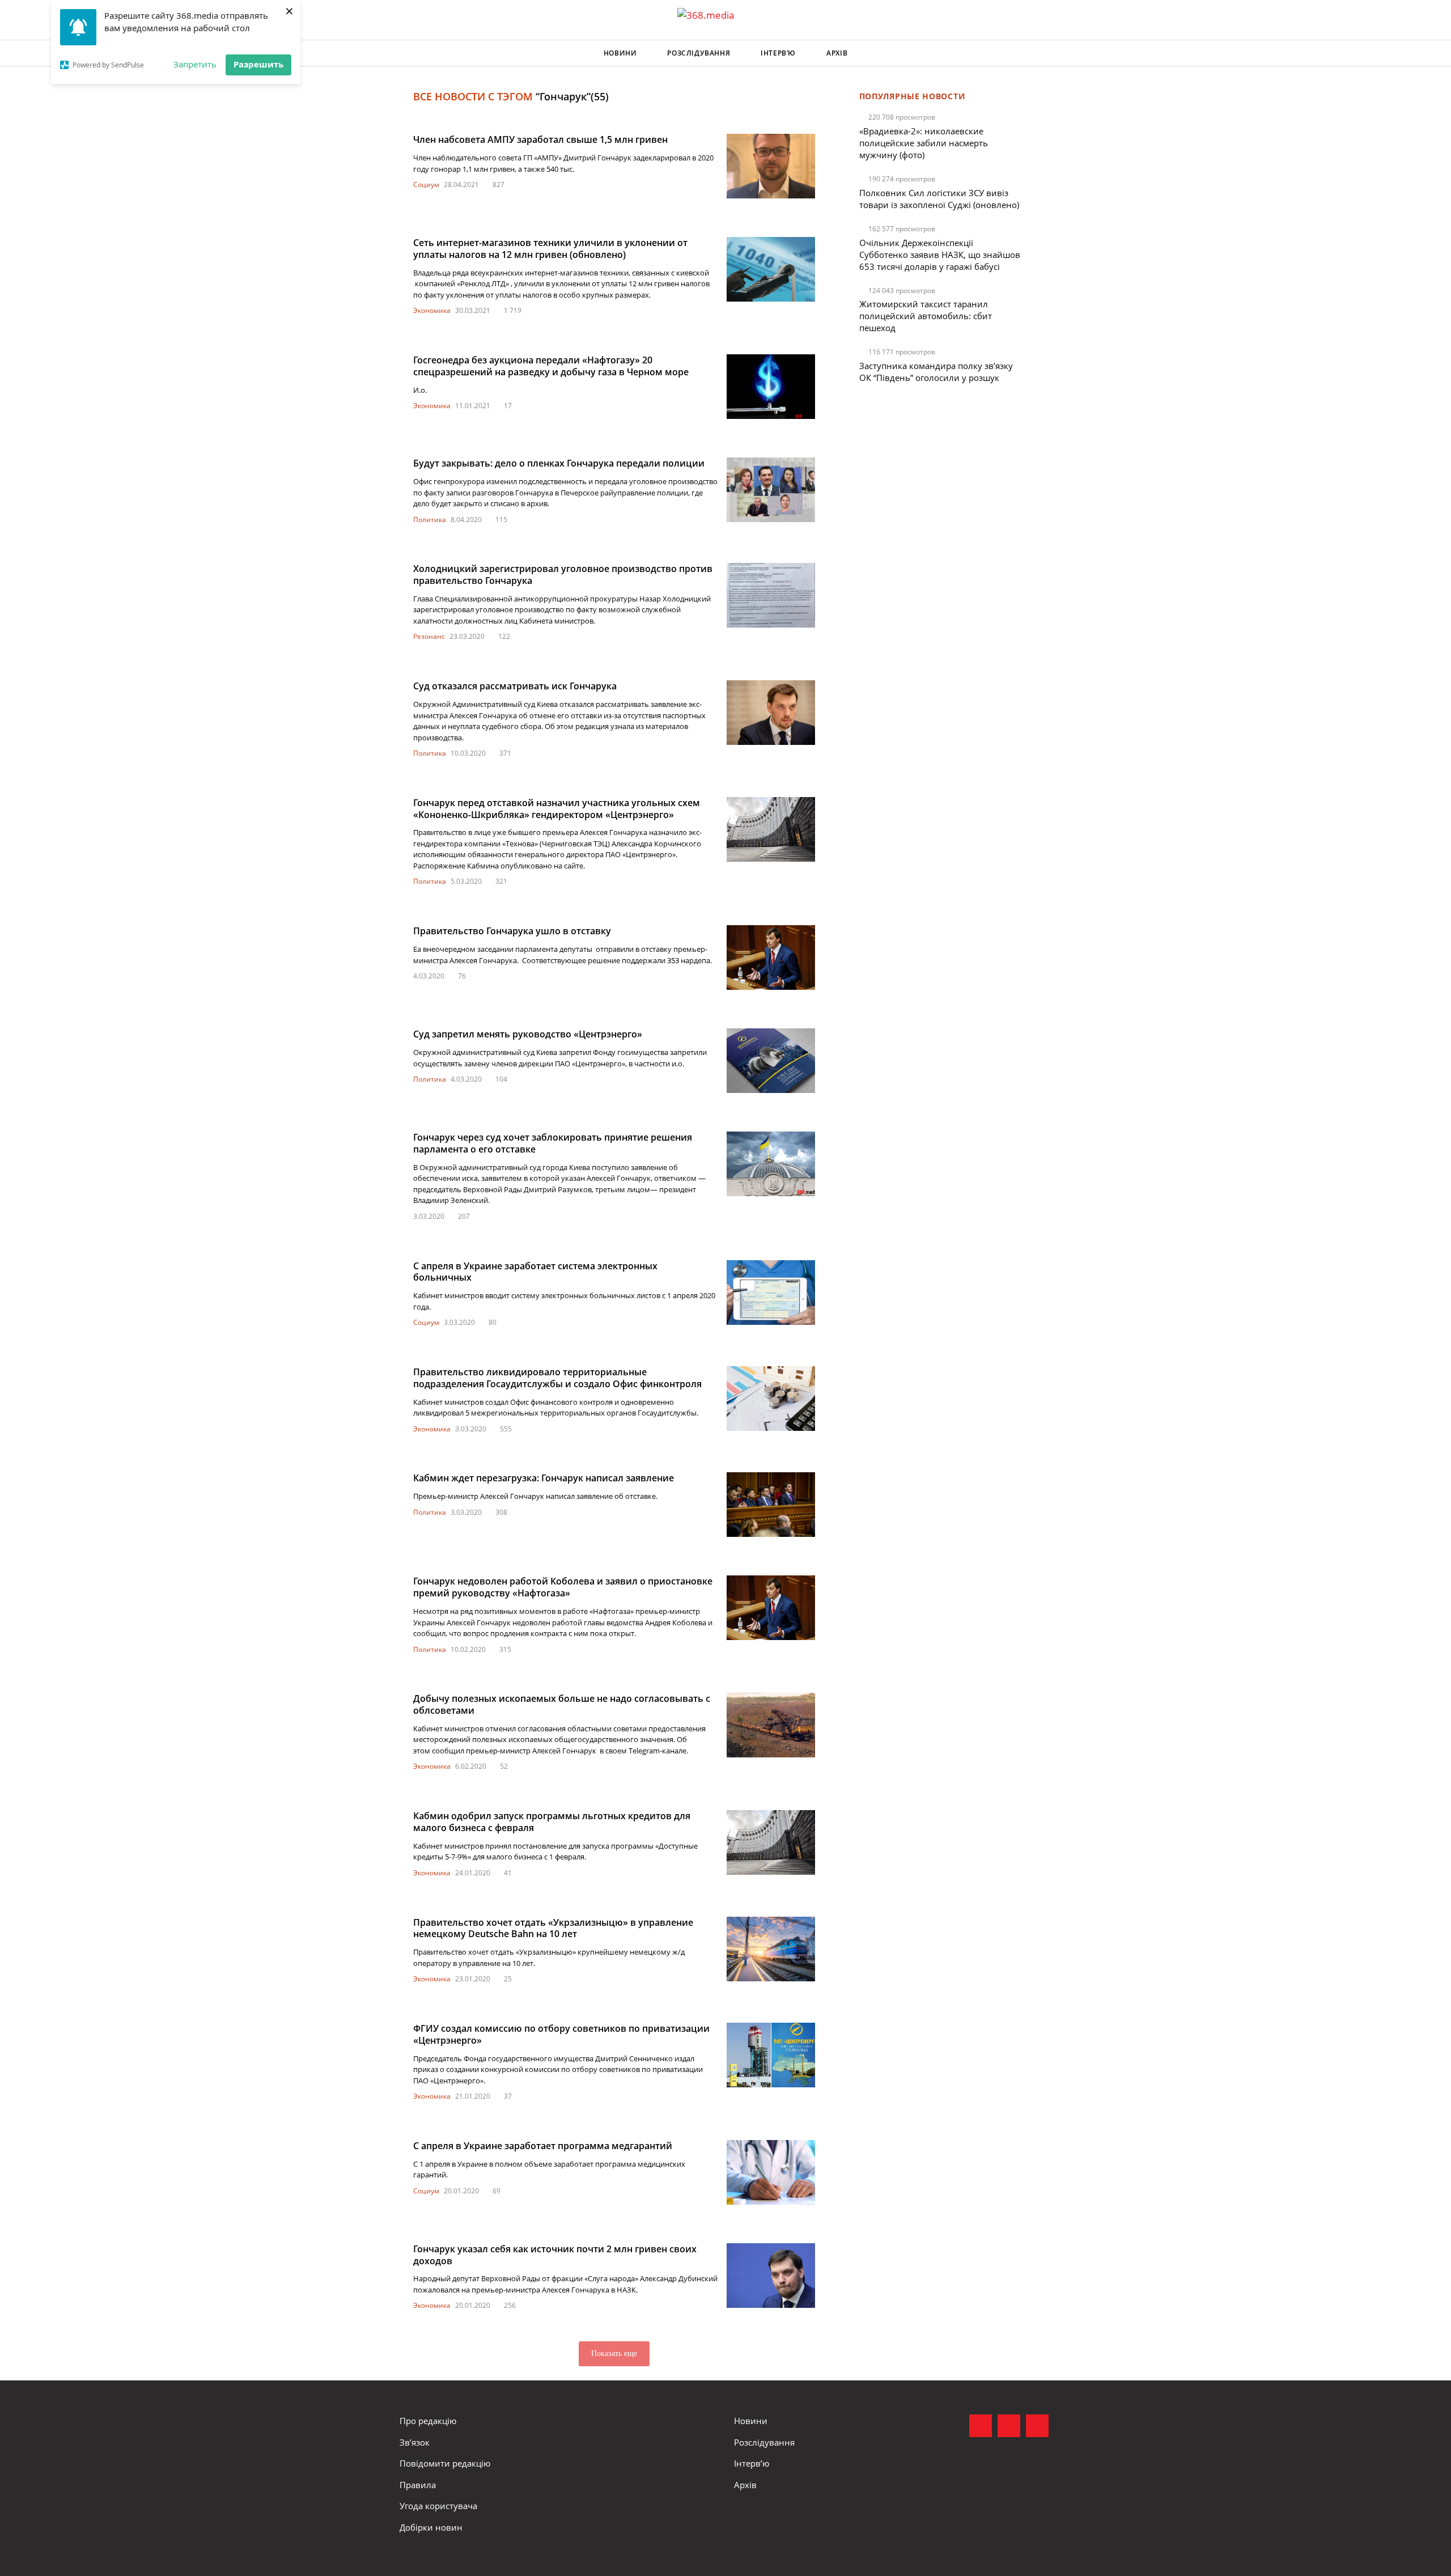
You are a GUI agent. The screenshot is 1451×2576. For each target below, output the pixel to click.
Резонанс (429, 636)
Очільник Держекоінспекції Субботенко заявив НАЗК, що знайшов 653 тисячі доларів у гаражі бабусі (940, 255)
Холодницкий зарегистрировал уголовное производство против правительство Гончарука (563, 575)
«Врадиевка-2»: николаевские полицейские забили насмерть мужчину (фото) (924, 143)
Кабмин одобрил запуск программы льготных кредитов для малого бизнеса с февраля (552, 1822)
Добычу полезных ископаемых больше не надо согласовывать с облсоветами (562, 1704)
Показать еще (614, 2353)
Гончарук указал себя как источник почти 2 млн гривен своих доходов (555, 2255)
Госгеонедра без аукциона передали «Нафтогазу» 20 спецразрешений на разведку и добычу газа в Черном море (551, 366)
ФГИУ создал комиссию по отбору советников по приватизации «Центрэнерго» (561, 2034)
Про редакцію (428, 2421)
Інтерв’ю (778, 53)
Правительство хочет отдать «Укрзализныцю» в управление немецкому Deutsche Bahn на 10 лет (553, 1928)
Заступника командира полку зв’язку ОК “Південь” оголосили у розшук (936, 372)
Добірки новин (431, 2527)
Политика (430, 520)
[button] (1041, 53)
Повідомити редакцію (445, 2463)
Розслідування (699, 53)
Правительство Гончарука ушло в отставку (512, 931)
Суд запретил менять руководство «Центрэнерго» (528, 1034)
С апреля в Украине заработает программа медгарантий (543, 2146)
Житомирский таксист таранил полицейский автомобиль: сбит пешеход (926, 316)
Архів (837, 53)
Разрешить (258, 64)
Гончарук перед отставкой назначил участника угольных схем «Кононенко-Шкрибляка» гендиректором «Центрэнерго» (557, 809)
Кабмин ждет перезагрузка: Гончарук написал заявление (544, 1478)
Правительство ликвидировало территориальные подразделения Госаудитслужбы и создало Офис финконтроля (557, 1378)
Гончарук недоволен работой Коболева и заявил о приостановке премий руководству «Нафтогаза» (563, 1587)
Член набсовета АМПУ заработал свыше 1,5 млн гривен (540, 139)
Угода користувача (438, 2506)
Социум (426, 185)
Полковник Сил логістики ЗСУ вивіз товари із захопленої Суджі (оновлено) (939, 199)
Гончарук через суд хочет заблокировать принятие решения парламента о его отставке (553, 1143)
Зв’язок (415, 2442)
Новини (620, 53)
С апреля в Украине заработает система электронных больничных (535, 1272)
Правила (418, 2485)
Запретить (195, 64)
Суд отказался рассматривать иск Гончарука (515, 686)
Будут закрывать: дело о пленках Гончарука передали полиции (559, 463)
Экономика (432, 310)
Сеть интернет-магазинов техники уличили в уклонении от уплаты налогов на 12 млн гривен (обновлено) (550, 249)
